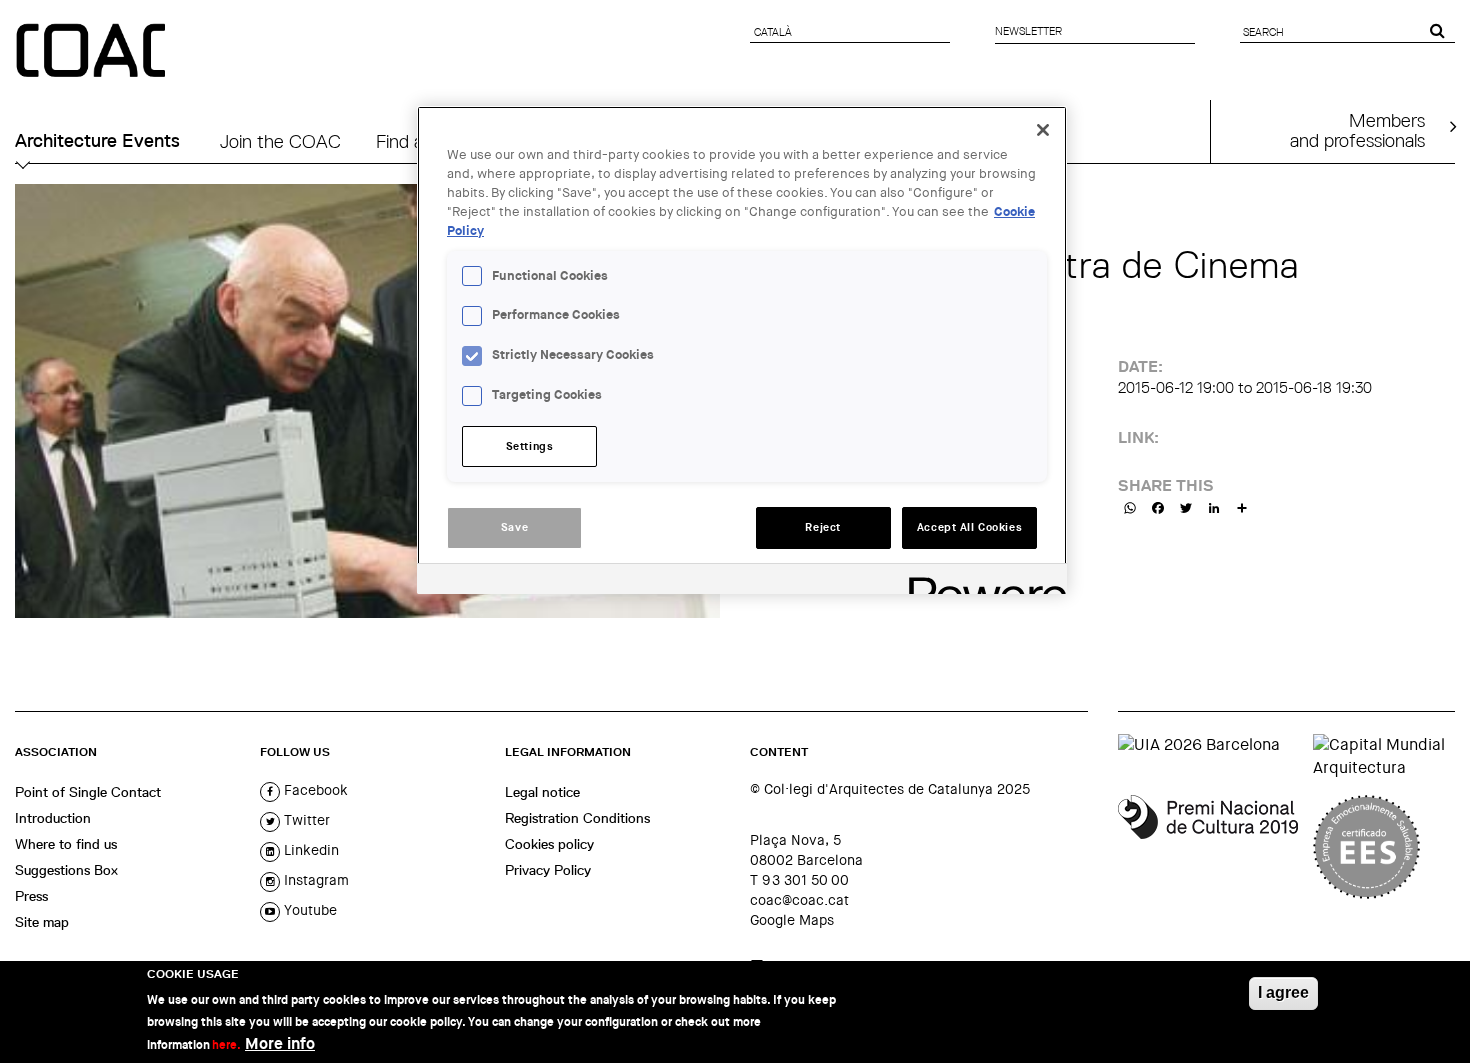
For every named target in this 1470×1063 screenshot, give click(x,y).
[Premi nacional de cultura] (1208, 847)
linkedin (309, 850)
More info (280, 1043)
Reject (822, 527)
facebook (314, 790)
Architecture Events (97, 141)
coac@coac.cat (799, 900)
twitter (305, 820)
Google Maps (792, 920)
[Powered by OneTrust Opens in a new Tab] (981, 581)
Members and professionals (1357, 130)
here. (226, 1045)
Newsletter (1028, 31)
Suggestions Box (66, 870)
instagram (314, 880)
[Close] (1043, 130)
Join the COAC (280, 141)
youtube (308, 910)
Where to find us (66, 844)
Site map (42, 922)
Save (514, 527)
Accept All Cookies (969, 527)
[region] (742, 350)
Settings (530, 446)
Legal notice (542, 792)
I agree (1283, 992)
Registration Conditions (577, 818)
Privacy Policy (548, 870)
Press (31, 896)
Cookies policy (549, 844)
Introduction (53, 818)
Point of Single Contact (88, 792)
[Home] (93, 52)
